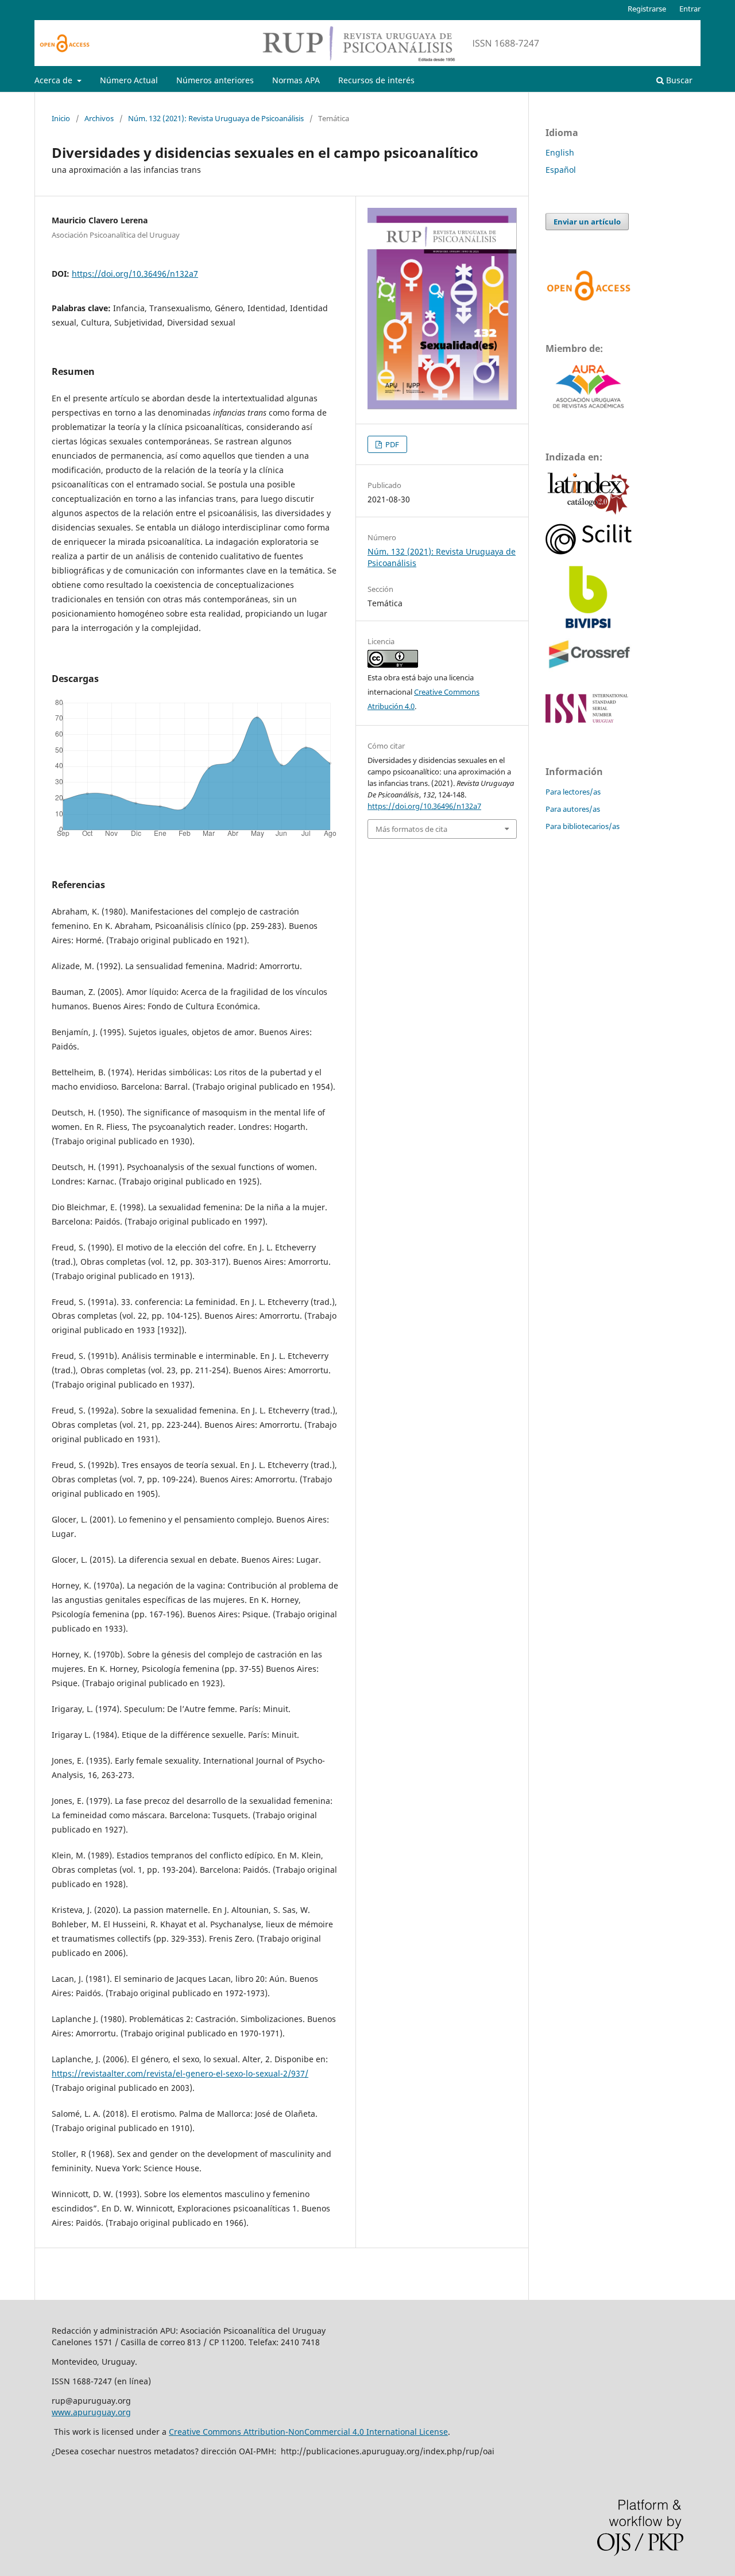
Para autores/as (573, 809)
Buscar (678, 80)
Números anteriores (215, 80)
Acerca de (55, 80)
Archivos (99, 118)
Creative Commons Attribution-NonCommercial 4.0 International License (308, 2432)
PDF (391, 444)
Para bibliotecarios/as (583, 826)
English (560, 152)
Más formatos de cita (411, 829)
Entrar (690, 9)
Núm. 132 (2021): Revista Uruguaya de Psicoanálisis (216, 118)
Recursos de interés (376, 80)
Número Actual (129, 80)
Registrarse (647, 9)
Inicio (61, 118)
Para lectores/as (573, 792)
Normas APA (296, 80)
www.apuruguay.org (91, 2412)
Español (561, 170)
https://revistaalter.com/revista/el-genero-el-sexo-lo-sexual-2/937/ (180, 2073)
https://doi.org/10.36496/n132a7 (135, 274)
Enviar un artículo (587, 222)
